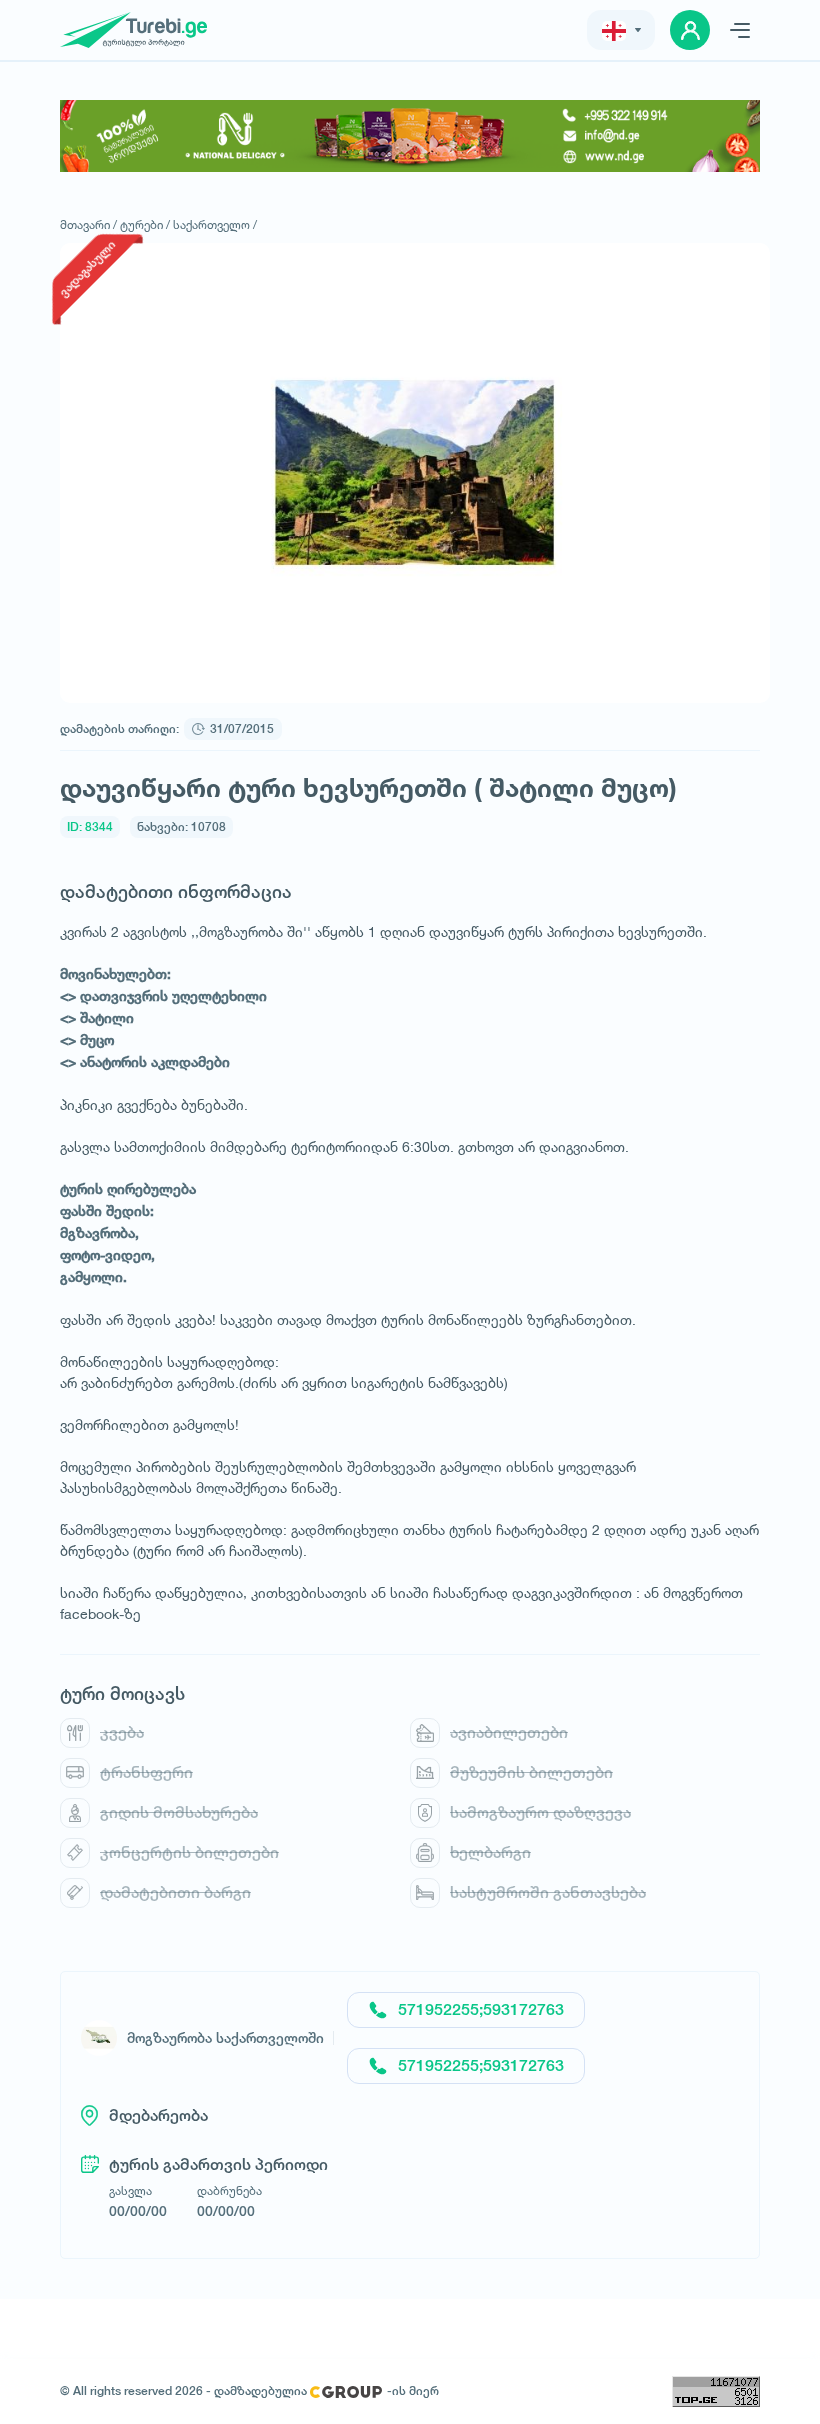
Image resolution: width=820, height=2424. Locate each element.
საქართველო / (215, 224)
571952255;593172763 (481, 2009)
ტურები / (145, 224)
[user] (690, 30)
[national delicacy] (410, 136)
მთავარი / (88, 224)
